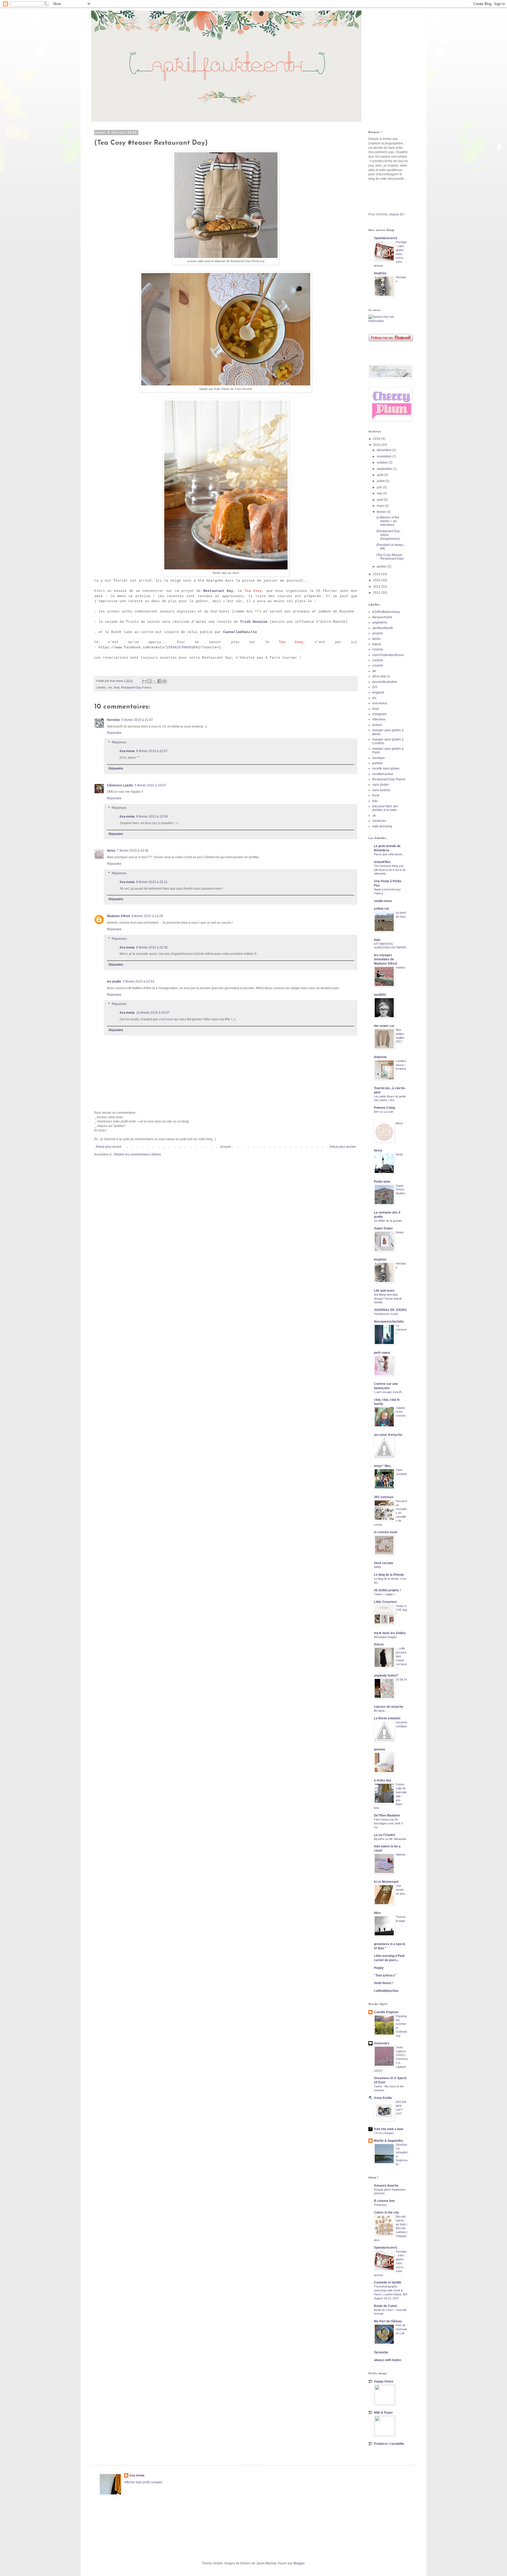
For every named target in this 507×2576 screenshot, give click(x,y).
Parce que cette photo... (389, 854)
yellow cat (381, 909)
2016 (377, 439)
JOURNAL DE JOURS (390, 1310)
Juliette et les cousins (401, 1412)
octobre (383, 463)
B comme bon (384, 2201)
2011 (377, 593)
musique (379, 758)
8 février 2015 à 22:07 (152, 751)
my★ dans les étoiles (390, 1633)
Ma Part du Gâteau (388, 2321)
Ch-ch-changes (384, 2133)
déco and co (381, 676)
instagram (379, 714)
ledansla (380, 1057)
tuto (375, 801)
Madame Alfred (118, 916)
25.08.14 (401, 1679)
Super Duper (383, 1228)
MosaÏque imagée (385, 1637)
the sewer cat (384, 1026)
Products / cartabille (389, 2444)
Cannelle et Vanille (388, 2282)
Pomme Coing (384, 1108)
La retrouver (401, 1329)
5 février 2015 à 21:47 (137, 720)
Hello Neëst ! (384, 1983)
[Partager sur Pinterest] (165, 681)
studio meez (383, 901)
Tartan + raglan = (385, 1594)
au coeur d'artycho (388, 1435)
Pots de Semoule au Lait (401, 2329)
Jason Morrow (266, 2563)
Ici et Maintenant (386, 1882)
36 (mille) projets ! (387, 1590)
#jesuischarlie (382, 617)
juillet (381, 481)
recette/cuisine (383, 774)
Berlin (399, 1154)
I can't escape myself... (389, 1392)
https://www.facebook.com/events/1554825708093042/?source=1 (160, 647)
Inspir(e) (380, 273)
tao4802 (380, 995)
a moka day (383, 1780)
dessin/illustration (385, 682)
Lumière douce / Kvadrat (401, 1065)
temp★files (382, 862)
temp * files (382, 1466)
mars (381, 506)
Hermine (113, 720)
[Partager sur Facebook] (159, 681)
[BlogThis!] (149, 681)
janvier (382, 567)
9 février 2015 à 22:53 (139, 982)
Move (399, 1123)
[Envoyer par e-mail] (144, 681)
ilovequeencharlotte (389, 1322)
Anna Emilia (383, 2098)
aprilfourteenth (383, 628)
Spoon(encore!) (386, 238)
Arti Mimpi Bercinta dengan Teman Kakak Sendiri (388, 1299)
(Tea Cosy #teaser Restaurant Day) (390, 557)
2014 (377, 574)
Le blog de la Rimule (389, 1575)
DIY (375, 687)
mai (380, 493)
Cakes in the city (386, 2212)
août (380, 475)
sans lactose (381, 790)
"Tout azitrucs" (385, 1975)
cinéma (378, 649)
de (374, 671)
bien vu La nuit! (384, 1112)
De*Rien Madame (387, 1815)
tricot (376, 795)
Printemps (380, 2205)
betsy (111, 851)
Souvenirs (382, 2043)
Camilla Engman (386, 2012)
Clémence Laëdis (120, 785)
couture (378, 660)
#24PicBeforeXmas (386, 612)
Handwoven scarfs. (386, 1314)
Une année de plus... (402, 1890)
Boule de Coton (385, 2306)
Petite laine (382, 1182)
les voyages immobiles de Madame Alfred (385, 959)
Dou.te (379, 1644)
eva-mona (380, 703)
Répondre (114, 733)
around (377, 633)
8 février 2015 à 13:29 (147, 916)
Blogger (299, 2563)
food (117, 687)
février (382, 512)
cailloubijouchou (386, 1991)
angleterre (380, 622)
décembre (384, 450)
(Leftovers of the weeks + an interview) (388, 521)
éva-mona (127, 751)
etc (110, 687)
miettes (400, 968)
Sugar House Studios (401, 1190)
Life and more (384, 1291)
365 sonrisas (384, 1497)
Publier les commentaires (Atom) (137, 1154)
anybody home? (386, 1676)
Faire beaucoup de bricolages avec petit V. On (389, 1823)
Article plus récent (108, 1147)
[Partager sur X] (154, 681)
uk (374, 815)
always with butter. (388, 2360)
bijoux (377, 644)
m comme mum (386, 1532)
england (378, 692)
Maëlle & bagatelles (389, 2141)
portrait (377, 763)
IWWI (377, 1567)
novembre (384, 456)
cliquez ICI (396, 214)
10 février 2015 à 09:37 (153, 1013)
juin (380, 487)
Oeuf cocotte (384, 1563)
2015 (377, 445)
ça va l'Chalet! (385, 1835)
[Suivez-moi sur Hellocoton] (388, 321)
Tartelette (381, 2352)
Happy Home (384, 2381)
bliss (377, 1913)
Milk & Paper (383, 2413)
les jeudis (114, 982)
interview (379, 719)
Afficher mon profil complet (143, 2482)
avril (380, 500)
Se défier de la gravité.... (389, 1221)
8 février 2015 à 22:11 (152, 882)
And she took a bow (389, 2129)
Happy (379, 1968)
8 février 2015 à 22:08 (152, 817)
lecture (377, 725)
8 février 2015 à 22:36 (152, 947)
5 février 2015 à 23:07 (150, 785)
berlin (376, 639)
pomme (380, 1749)
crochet (378, 666)
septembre (385, 469)
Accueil (226, 1147)
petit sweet (382, 1353)
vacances (379, 821)
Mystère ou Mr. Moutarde (390, 1839)
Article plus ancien (343, 1147)
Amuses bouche (386, 2186)
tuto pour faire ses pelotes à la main (385, 808)
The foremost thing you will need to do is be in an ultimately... (390, 870)
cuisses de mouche (389, 1707)
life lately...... (382, 1711)
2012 (377, 587)
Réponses (119, 742)
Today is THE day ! (402, 1610)
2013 (377, 580)
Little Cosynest (385, 1602)
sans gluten (381, 785)
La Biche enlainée (387, 1718)
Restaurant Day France (136, 687)
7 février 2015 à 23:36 (133, 851)
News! (400, 1232)
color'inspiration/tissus (388, 655)
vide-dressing (382, 826)
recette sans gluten (386, 768)
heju (377, 940)
